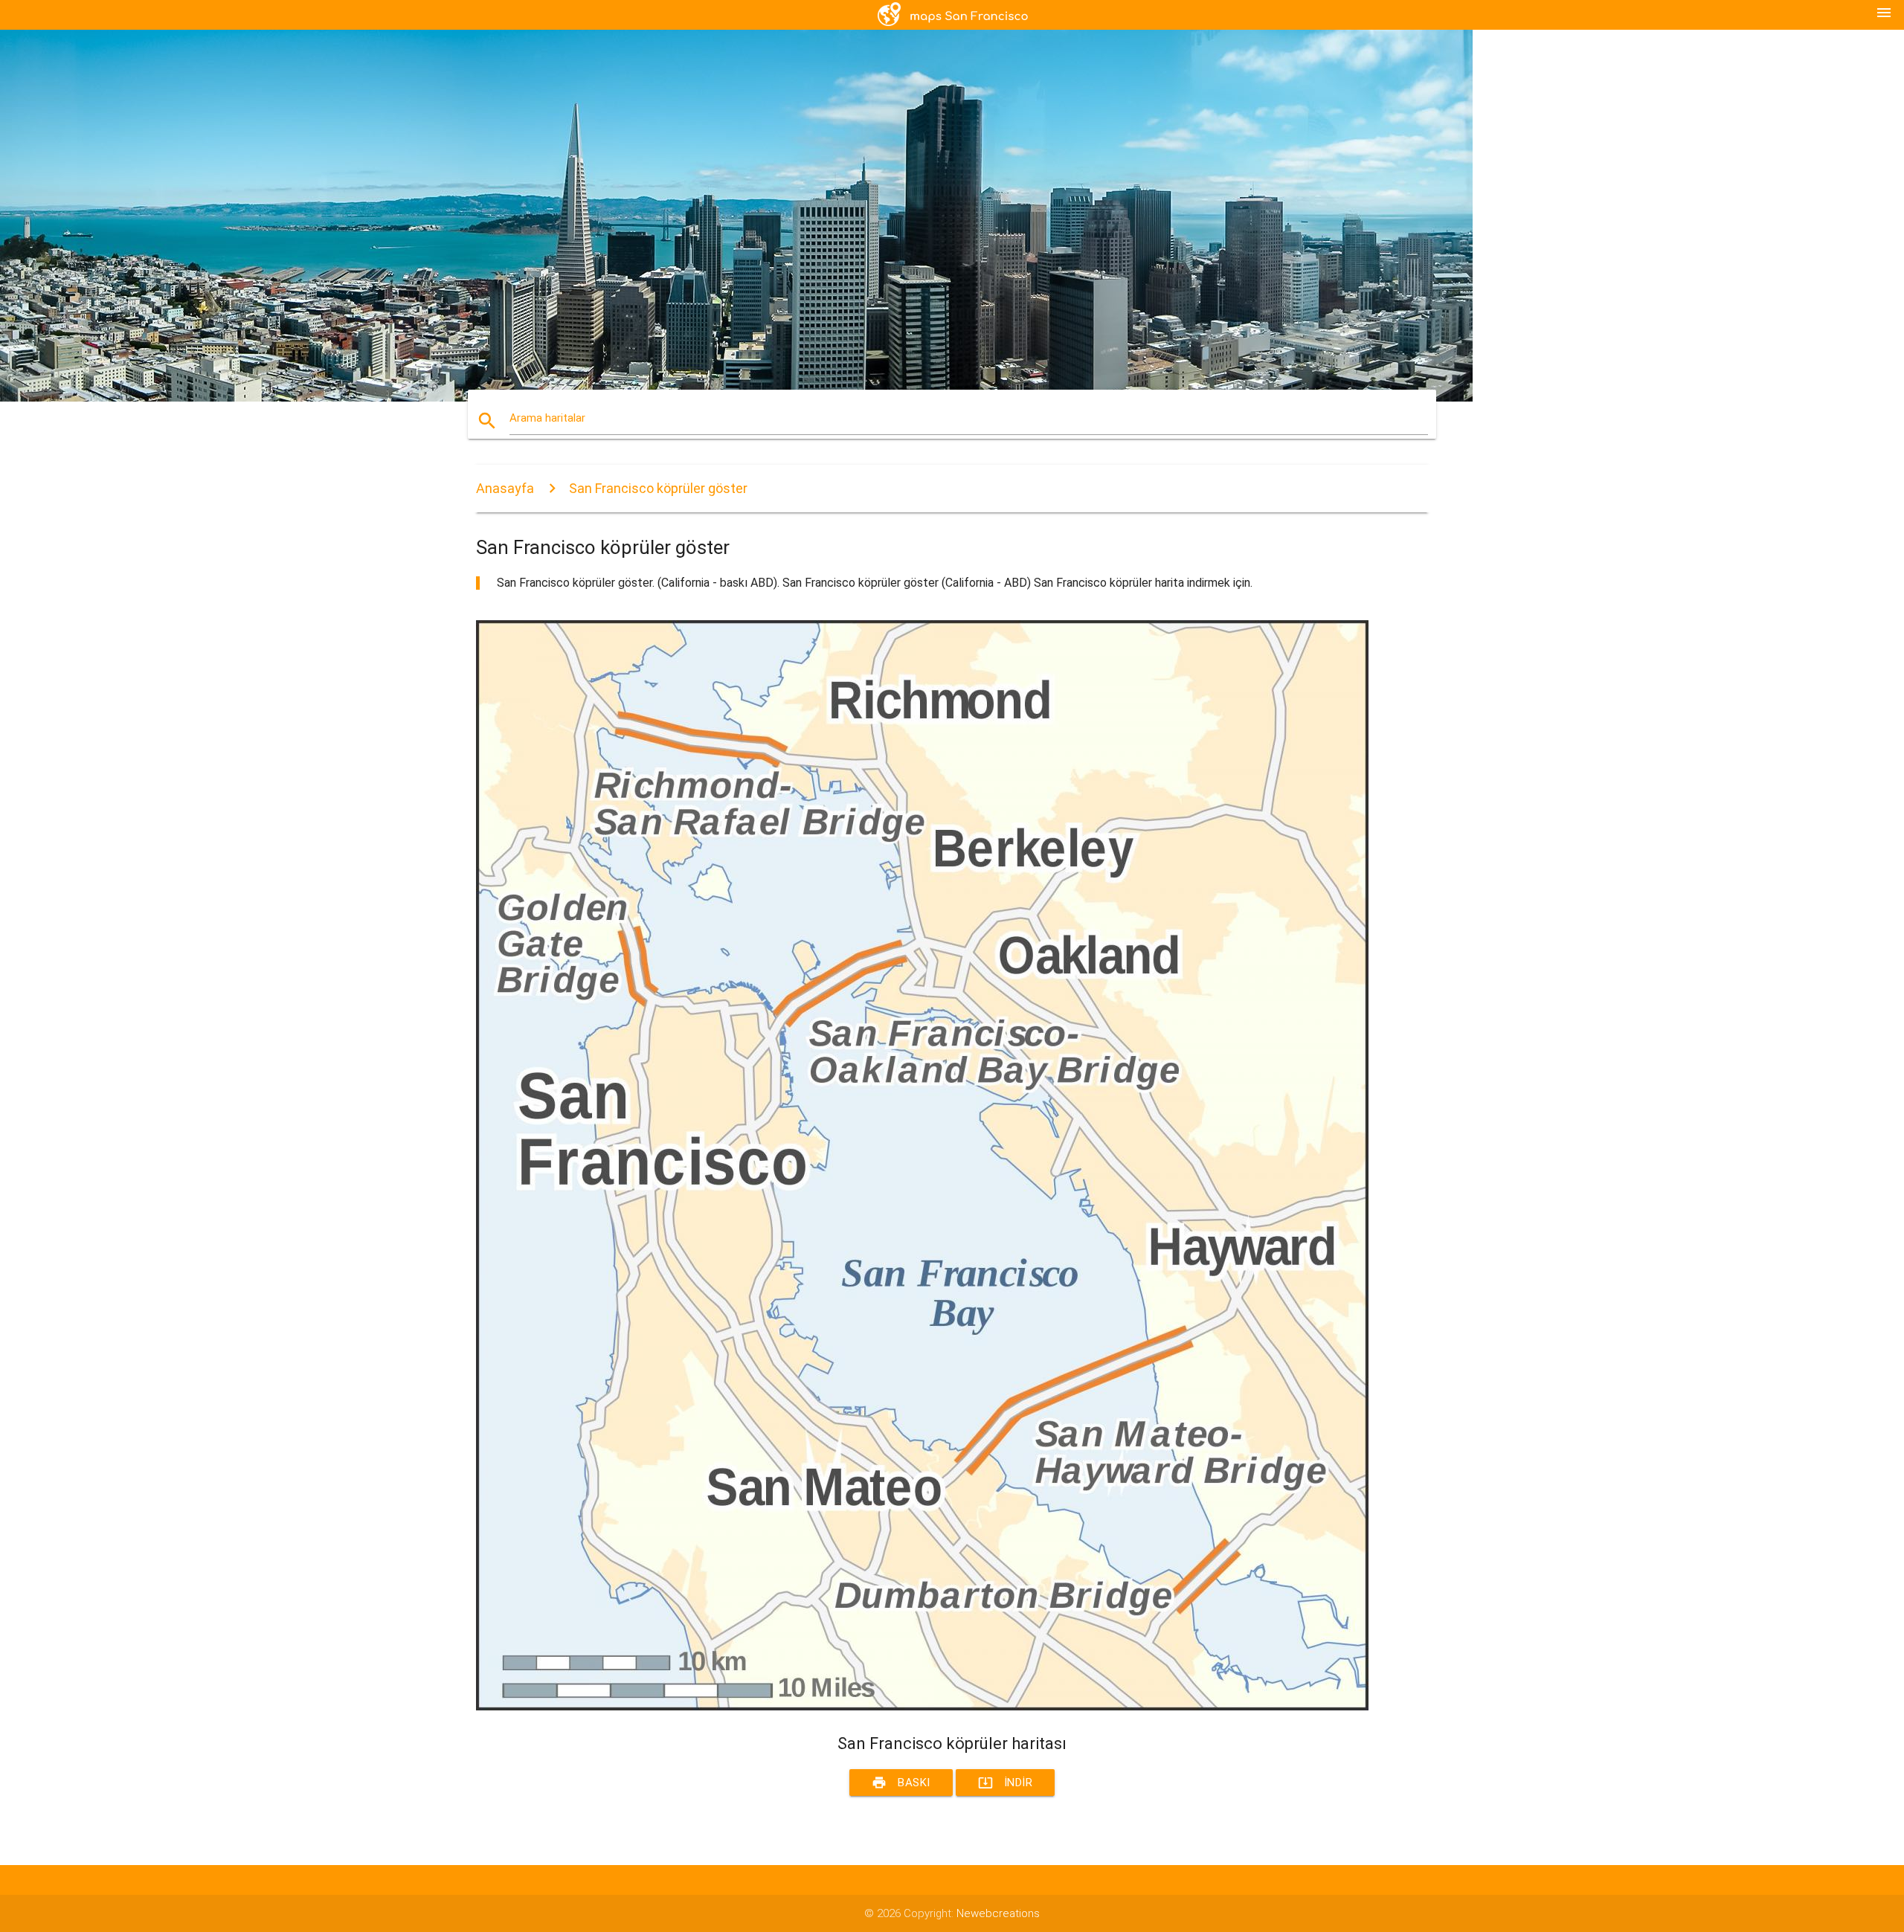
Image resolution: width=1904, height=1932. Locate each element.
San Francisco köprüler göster (658, 488)
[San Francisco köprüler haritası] (922, 1707)
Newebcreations (998, 1913)
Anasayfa (505, 488)
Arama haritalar (547, 418)
